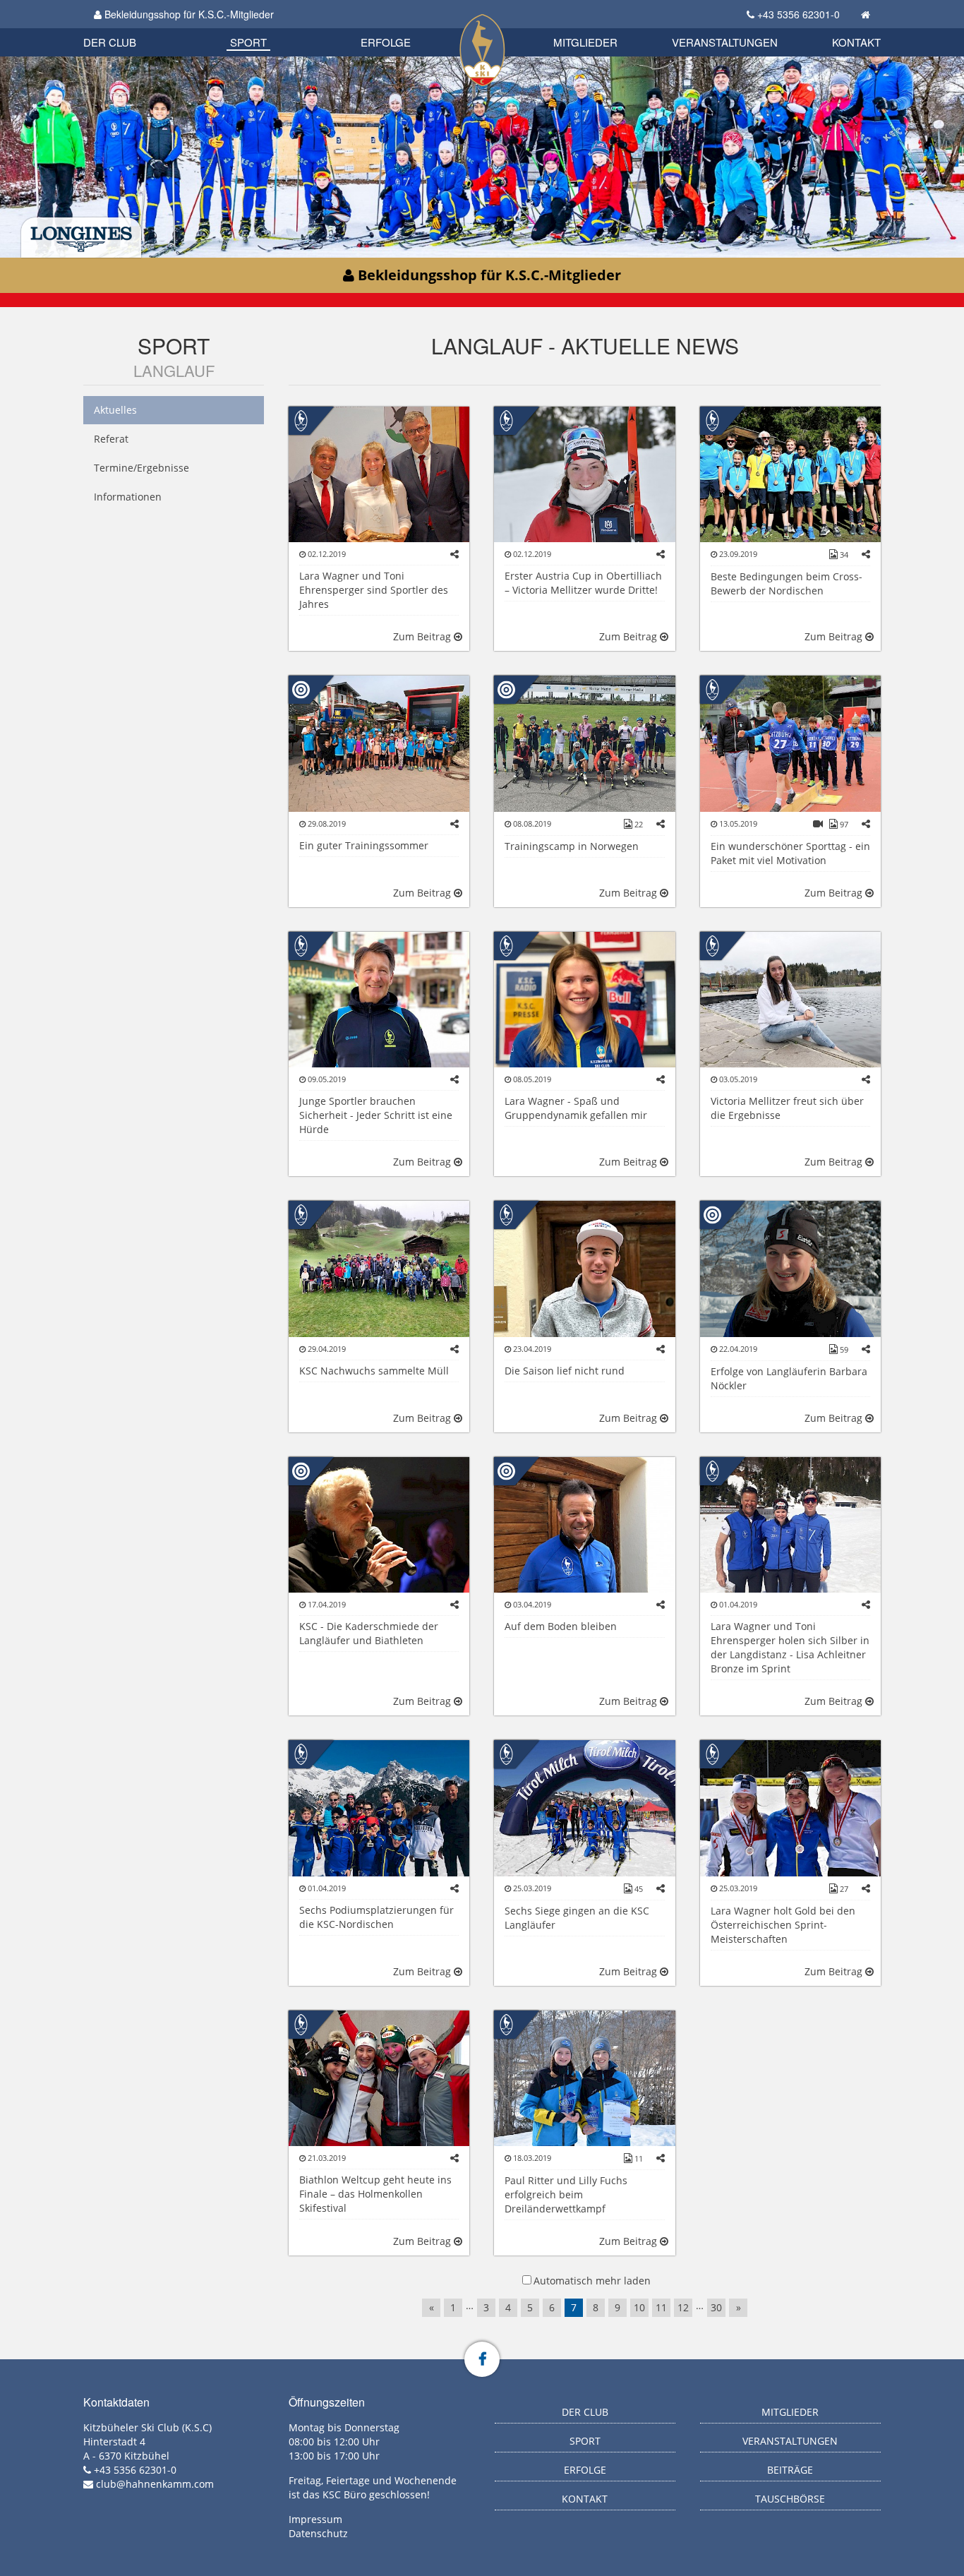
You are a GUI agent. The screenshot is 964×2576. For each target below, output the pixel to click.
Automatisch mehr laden (592, 2281)
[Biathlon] (301, 689)
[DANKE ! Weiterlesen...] (379, 1268)
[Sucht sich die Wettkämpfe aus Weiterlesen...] (584, 999)
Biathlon (133, 26)
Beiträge (790, 2470)
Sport (248, 42)
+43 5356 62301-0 (799, 14)
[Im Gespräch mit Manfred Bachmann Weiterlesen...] (379, 999)
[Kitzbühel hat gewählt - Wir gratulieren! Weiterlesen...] (379, 473)
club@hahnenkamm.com (155, 2484)
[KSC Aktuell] (301, 419)
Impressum (315, 2519)
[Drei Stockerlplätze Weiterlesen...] (790, 473)
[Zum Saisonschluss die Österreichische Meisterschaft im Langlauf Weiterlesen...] (790, 1524)
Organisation (125, 28)
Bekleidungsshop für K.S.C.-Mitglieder (188, 14)
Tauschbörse (790, 2499)
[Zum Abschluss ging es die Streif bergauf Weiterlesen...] (379, 742)
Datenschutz (318, 2533)
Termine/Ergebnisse (141, 468)
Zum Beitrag (423, 636)
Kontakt (856, 42)
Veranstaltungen (725, 42)
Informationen (128, 497)
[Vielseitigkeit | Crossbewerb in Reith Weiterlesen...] (584, 1807)
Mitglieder (585, 42)
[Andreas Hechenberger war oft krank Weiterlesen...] (584, 1268)
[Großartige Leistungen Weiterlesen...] (584, 2077)
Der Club (110, 42)
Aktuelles (115, 410)
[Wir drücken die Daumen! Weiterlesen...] (379, 2077)
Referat (111, 439)
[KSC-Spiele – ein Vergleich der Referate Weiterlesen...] (790, 742)
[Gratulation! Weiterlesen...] (379, 1807)
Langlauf (174, 370)
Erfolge (386, 42)
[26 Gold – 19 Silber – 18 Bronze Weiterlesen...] (379, 1524)
